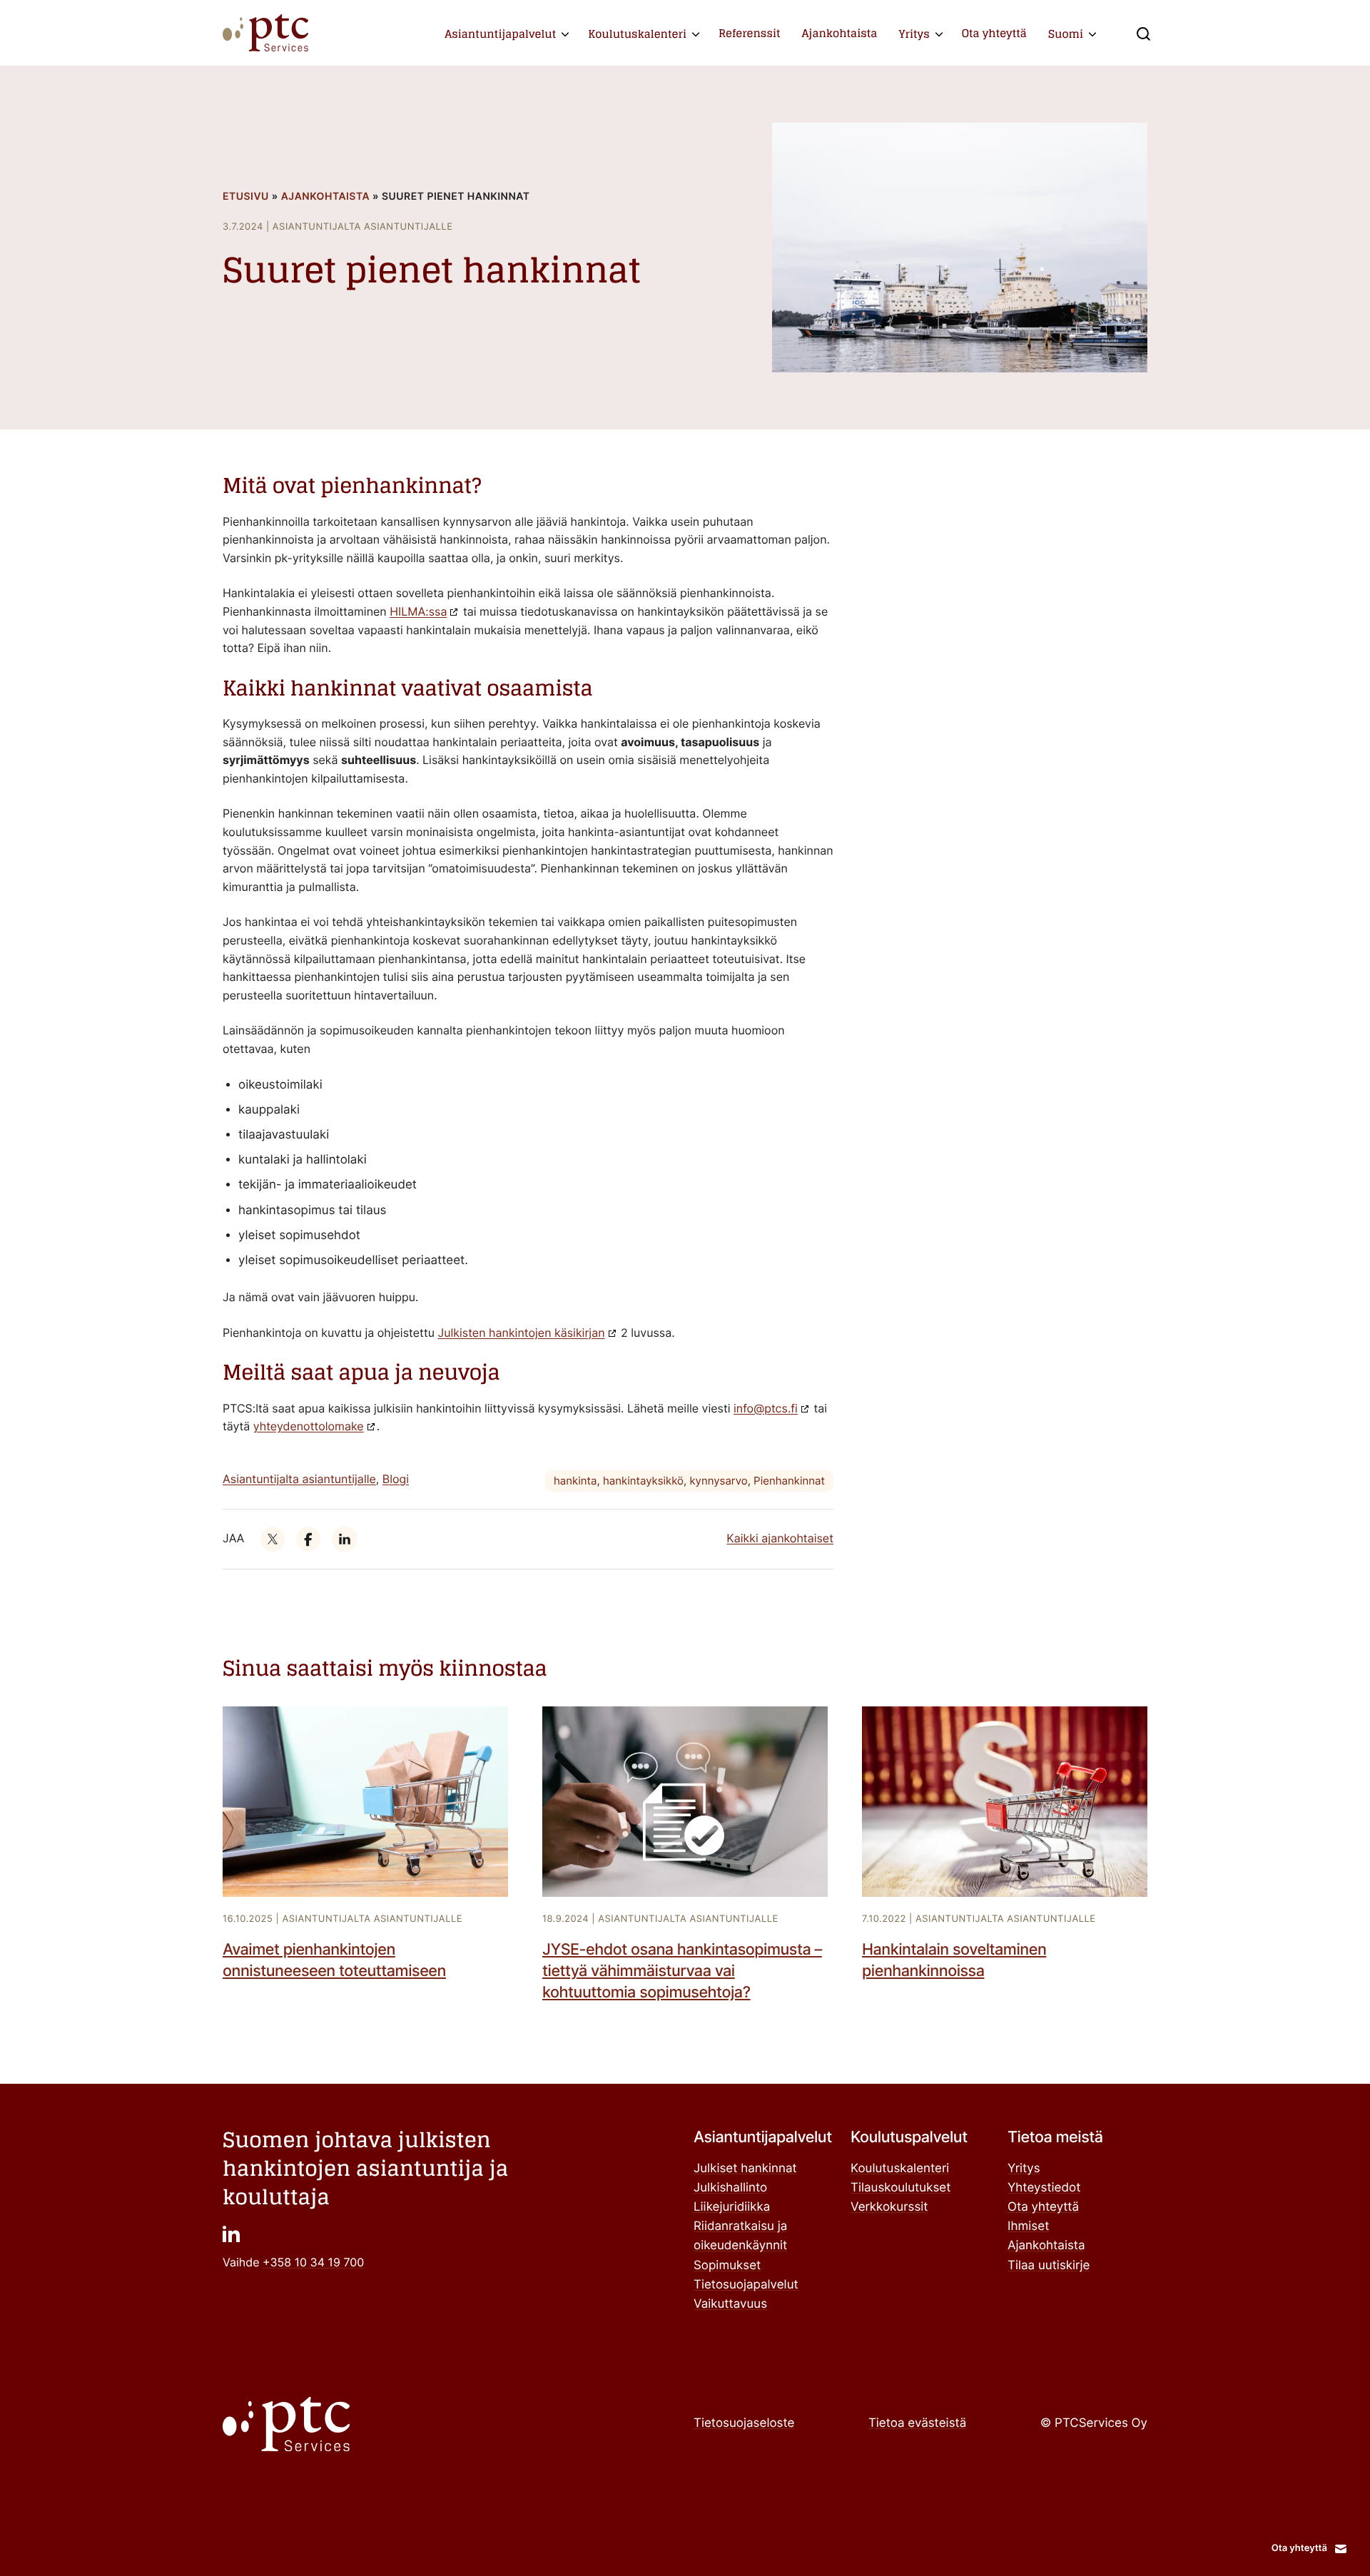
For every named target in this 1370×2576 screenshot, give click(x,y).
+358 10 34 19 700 (313, 2262)
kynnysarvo (718, 1481)
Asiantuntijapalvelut (500, 34)
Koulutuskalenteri (637, 34)
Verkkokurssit (889, 2207)
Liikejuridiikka (732, 2207)
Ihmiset (1028, 2226)
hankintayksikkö (643, 1481)
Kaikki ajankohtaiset (780, 1538)
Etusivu (246, 197)
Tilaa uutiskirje (1049, 2266)
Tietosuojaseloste (744, 2423)
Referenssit (750, 33)
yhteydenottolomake (309, 1426)
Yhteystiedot (1044, 2188)
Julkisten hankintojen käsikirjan (522, 1333)
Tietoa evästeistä (917, 2423)
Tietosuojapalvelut (746, 2285)
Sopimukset (727, 2266)
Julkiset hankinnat (745, 2169)
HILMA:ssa (418, 611)
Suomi (1066, 34)
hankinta (575, 1481)
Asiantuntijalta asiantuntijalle (299, 1479)
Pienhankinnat (789, 1481)
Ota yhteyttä (994, 33)
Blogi (396, 1479)
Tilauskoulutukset (900, 2188)
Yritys (914, 34)
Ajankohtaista (840, 33)
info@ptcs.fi (766, 1408)
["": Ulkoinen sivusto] (273, 1539)
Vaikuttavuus (730, 2304)
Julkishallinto (730, 2188)
